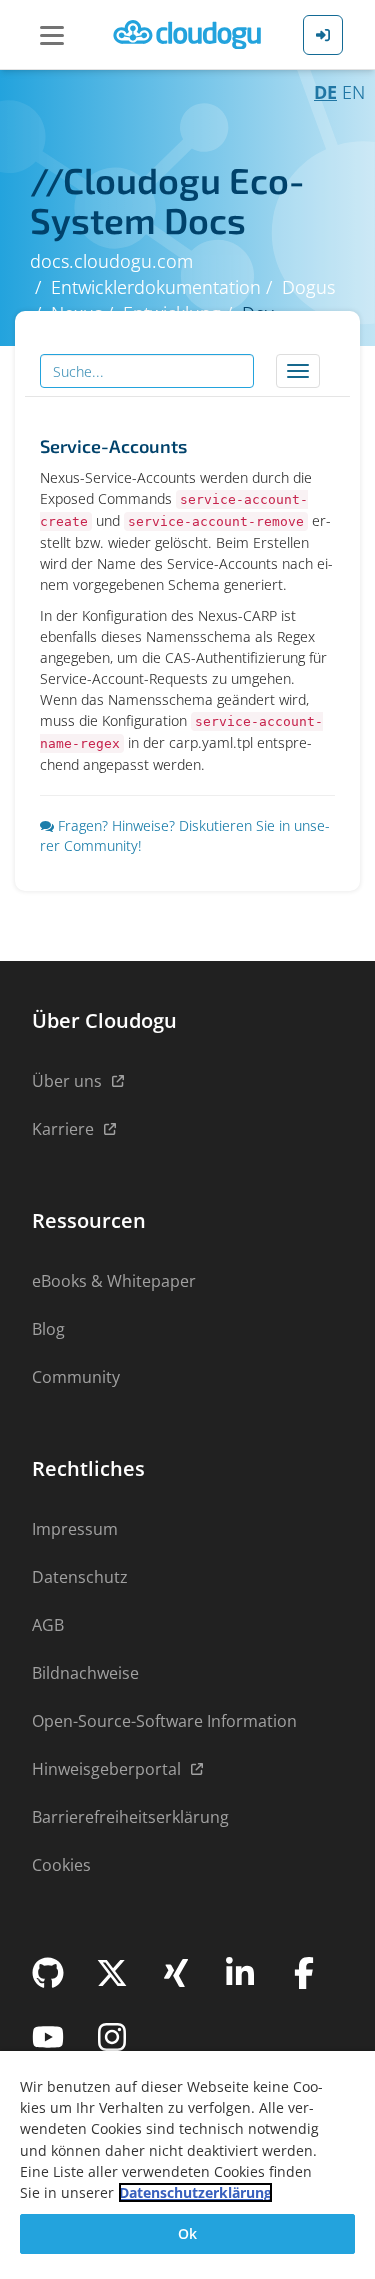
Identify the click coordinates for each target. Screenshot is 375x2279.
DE (325, 92)
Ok (187, 2233)
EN (353, 92)
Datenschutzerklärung (195, 2192)
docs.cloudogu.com (111, 261)
